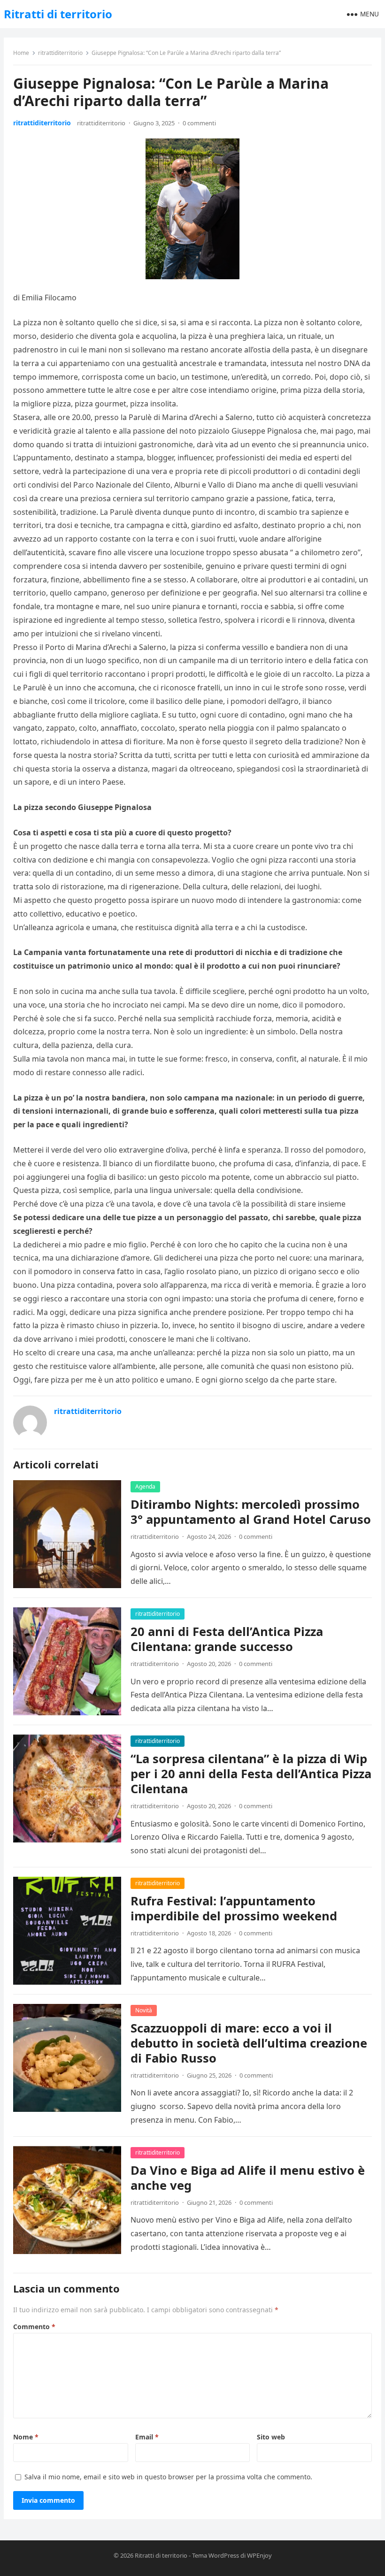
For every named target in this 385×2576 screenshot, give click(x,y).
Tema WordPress (216, 2555)
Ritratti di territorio (58, 14)
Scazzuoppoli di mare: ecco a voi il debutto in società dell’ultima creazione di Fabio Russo (249, 2043)
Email (147, 2437)
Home (21, 53)
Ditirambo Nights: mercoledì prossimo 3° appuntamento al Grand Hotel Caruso (251, 1512)
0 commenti (199, 123)
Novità (144, 2010)
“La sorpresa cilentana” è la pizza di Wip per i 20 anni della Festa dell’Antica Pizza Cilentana (251, 1774)
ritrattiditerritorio (60, 53)
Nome (26, 2437)
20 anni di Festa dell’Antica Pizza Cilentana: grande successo (227, 1639)
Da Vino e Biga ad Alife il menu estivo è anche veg (248, 2178)
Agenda (145, 1487)
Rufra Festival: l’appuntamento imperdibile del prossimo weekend (234, 1908)
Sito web (271, 2437)
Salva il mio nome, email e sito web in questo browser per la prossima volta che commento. (168, 2477)
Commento (34, 2327)
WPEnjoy (259, 2555)
